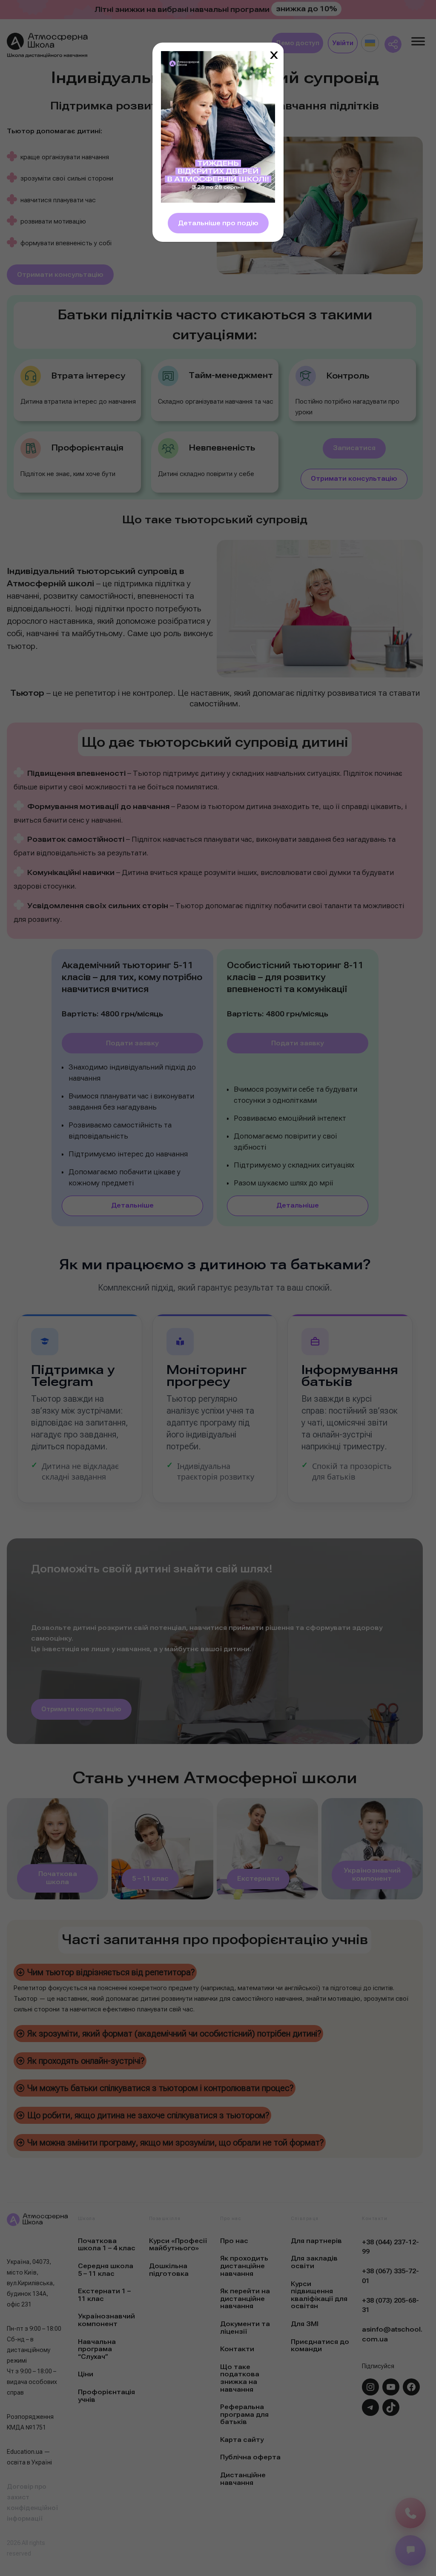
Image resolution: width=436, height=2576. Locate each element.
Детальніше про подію (218, 223)
